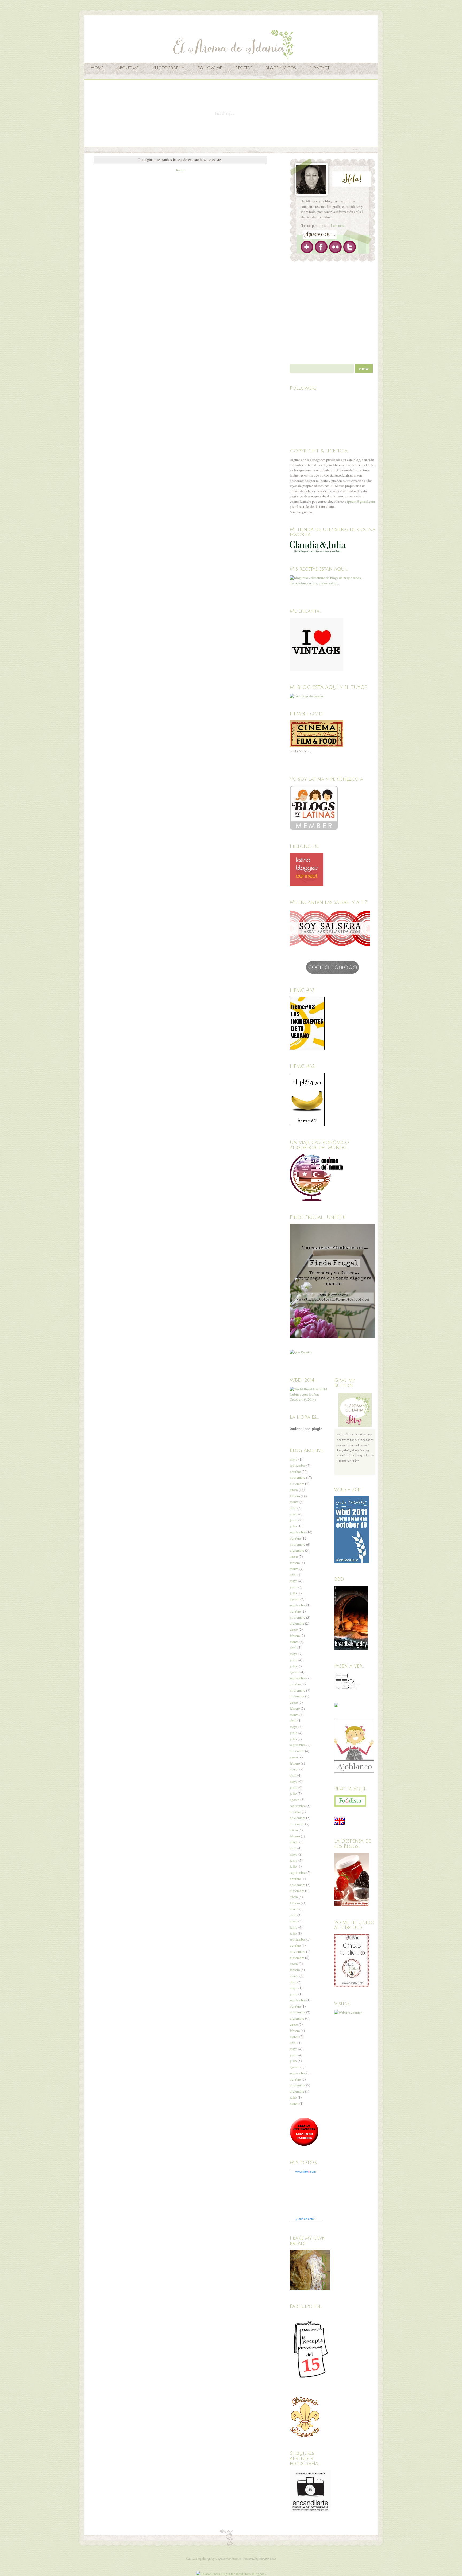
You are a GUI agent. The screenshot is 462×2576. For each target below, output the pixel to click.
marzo (294, 1502)
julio (293, 1526)
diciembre (297, 1484)
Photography (168, 68)
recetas (244, 68)
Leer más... (339, 225)
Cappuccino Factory (229, 2558)
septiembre (298, 1465)
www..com (306, 2172)
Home (97, 68)
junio (294, 1520)
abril (293, 1508)
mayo (294, 1459)
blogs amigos (281, 68)
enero (294, 1490)
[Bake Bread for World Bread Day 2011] (352, 1562)
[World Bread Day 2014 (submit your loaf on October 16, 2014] (310, 1399)
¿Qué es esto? (305, 2219)
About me (128, 68)
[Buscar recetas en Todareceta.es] (307, 696)
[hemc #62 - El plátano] (307, 1125)
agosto (295, 1599)
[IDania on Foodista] (350, 1801)
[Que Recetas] (301, 1352)
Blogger (264, 2558)
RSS (274, 2558)
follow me (210, 68)
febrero (295, 1496)
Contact (319, 68)
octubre (295, 1472)
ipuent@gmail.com (361, 501)
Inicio (180, 170)
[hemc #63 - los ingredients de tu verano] (307, 1049)
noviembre (298, 1477)
